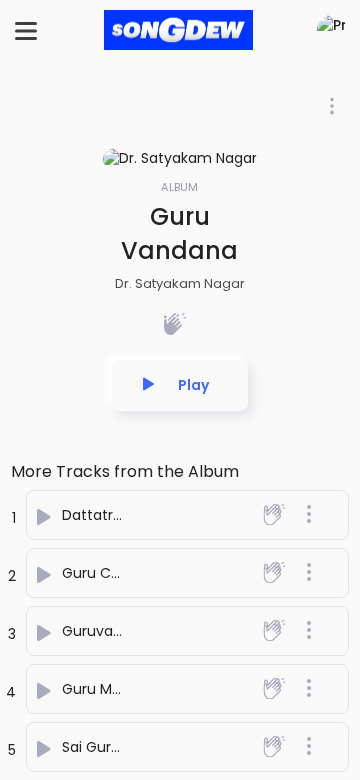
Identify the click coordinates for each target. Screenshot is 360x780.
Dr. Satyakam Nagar (180, 283)
